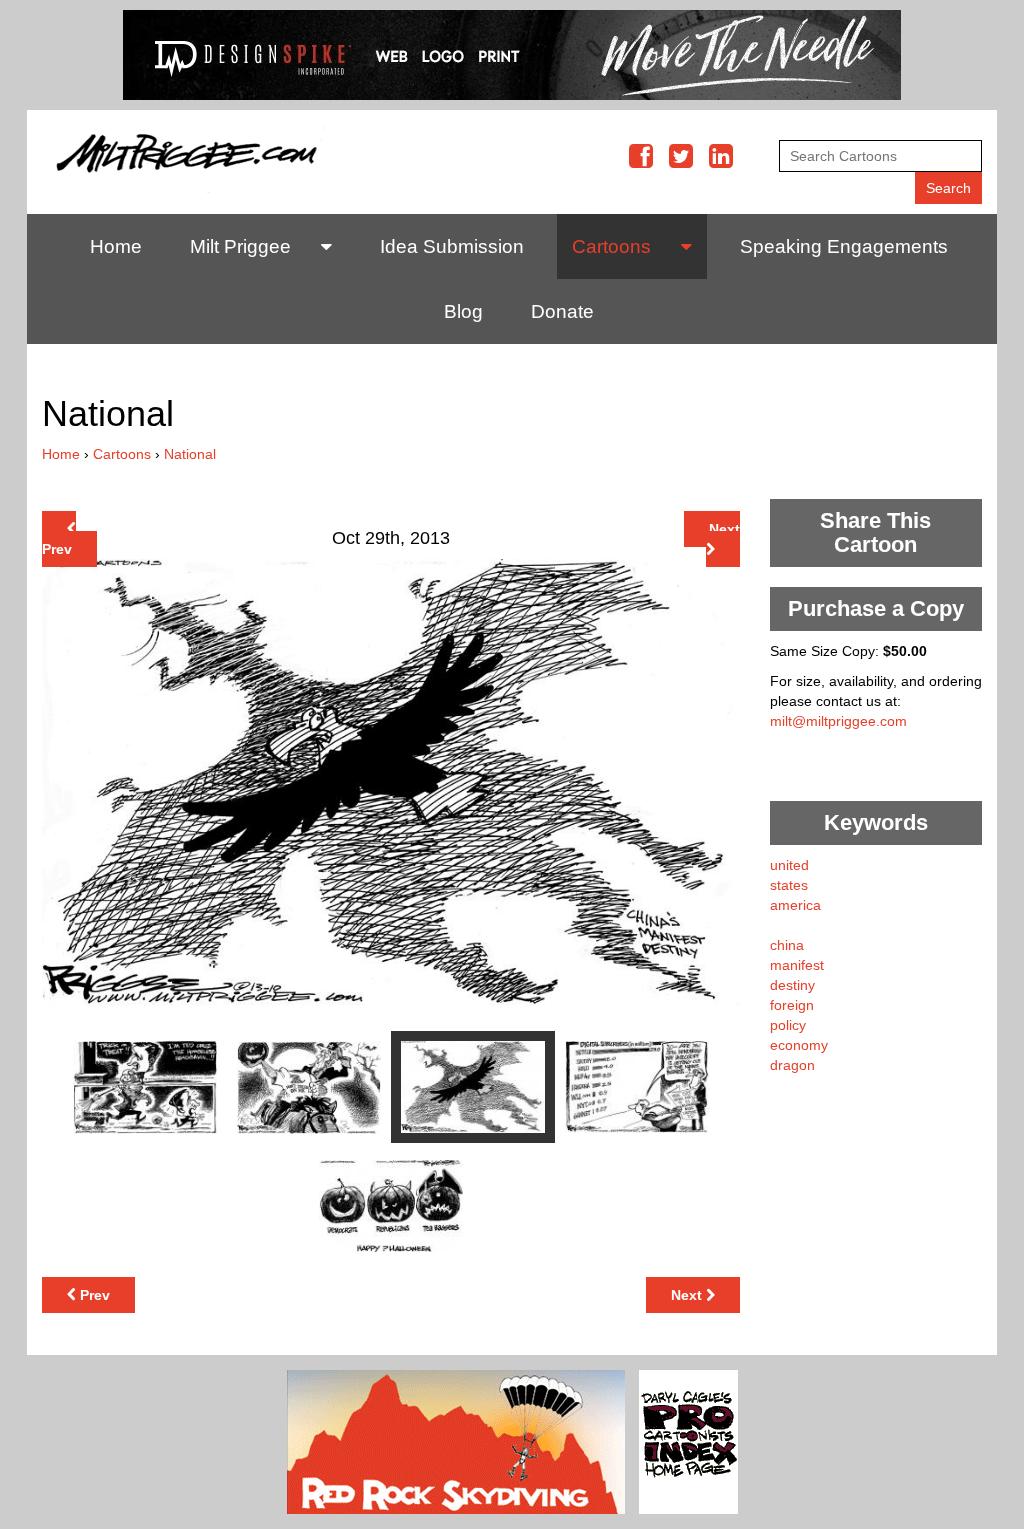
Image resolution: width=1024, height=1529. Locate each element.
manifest (797, 965)
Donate (562, 311)
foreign (792, 1005)
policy (788, 1025)
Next (724, 529)
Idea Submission (452, 246)
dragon (792, 1065)
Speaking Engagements (844, 246)
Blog (463, 311)
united (789, 865)
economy (799, 1045)
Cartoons (611, 246)
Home (116, 246)
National (190, 454)
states (789, 885)
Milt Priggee (240, 246)
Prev (57, 549)
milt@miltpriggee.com (838, 721)
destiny (792, 985)
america (795, 905)
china (787, 945)
